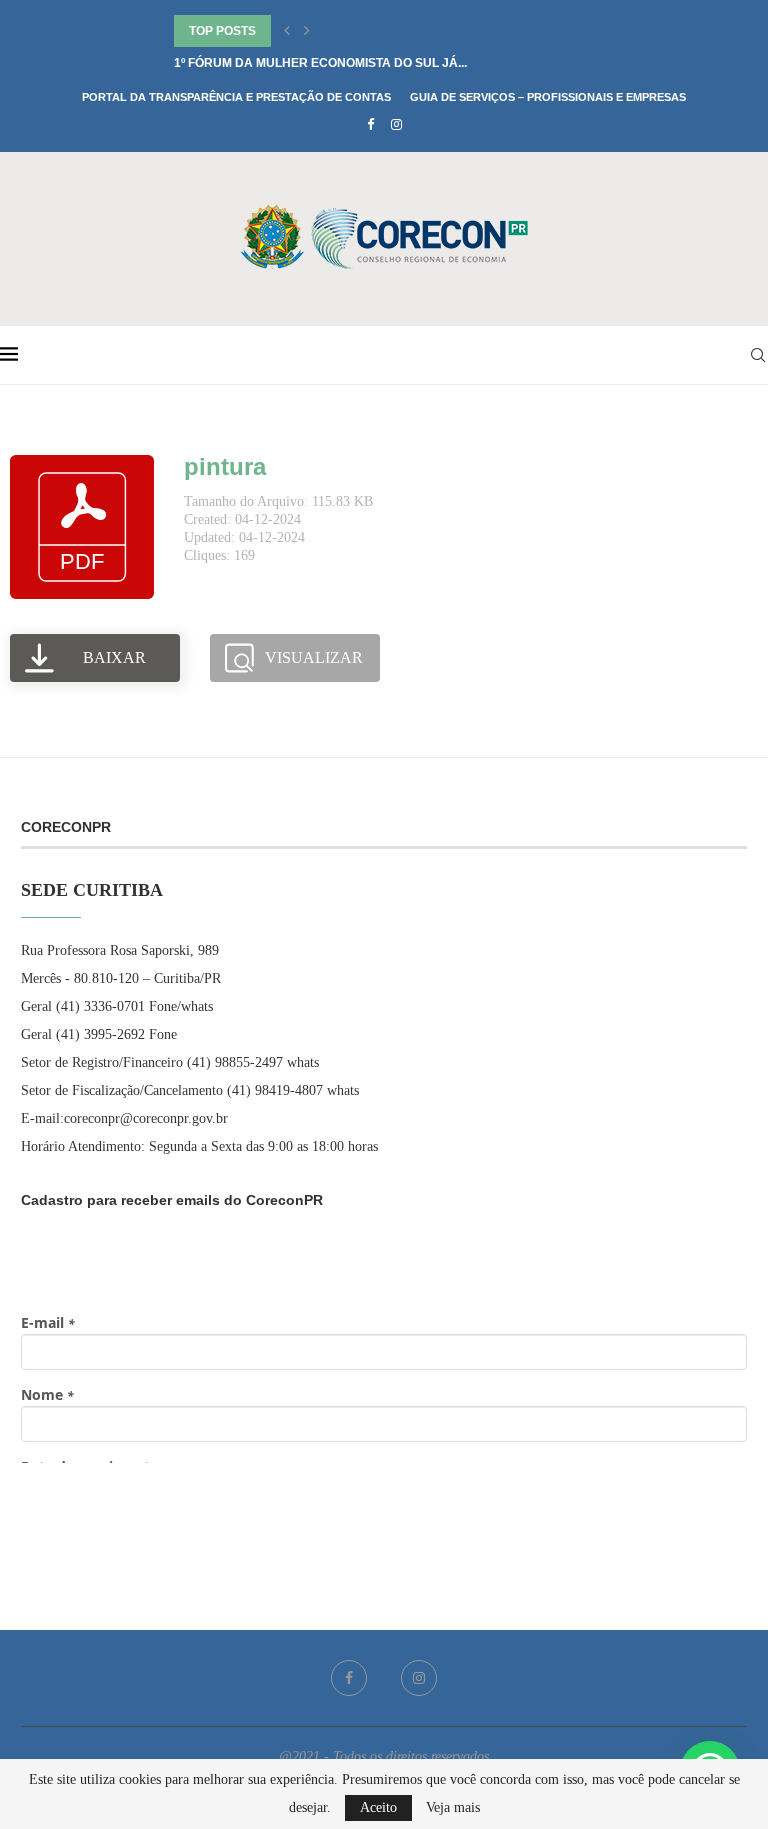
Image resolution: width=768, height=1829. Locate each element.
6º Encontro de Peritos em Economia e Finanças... (341, 31)
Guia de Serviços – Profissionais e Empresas (548, 97)
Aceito (378, 1807)
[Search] (758, 355)
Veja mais (453, 1808)
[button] (287, 31)
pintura (225, 466)
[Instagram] (396, 125)
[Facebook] (370, 125)
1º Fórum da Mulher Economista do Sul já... (320, 63)
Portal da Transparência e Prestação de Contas (236, 97)
